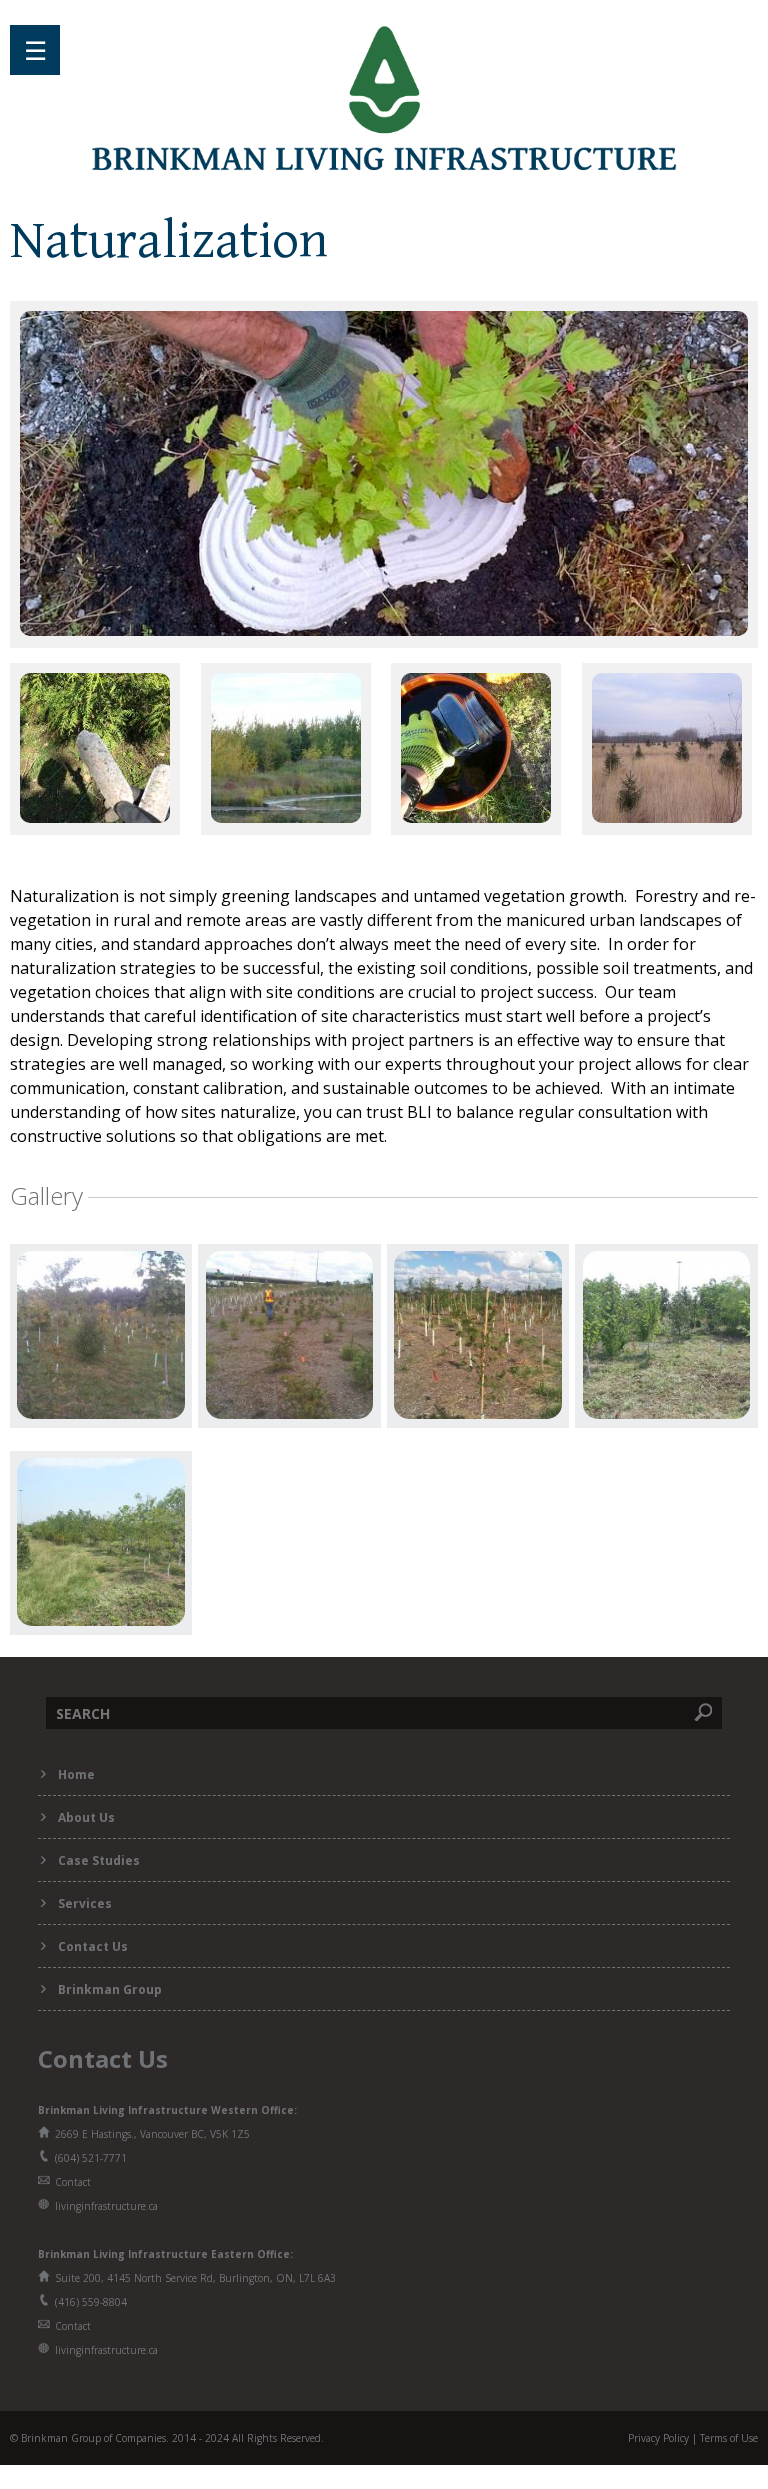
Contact (73, 2182)
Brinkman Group (110, 1989)
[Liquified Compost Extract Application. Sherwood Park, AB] (476, 817)
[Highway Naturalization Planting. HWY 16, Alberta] (667, 817)
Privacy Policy (658, 2438)
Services (85, 1903)
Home (76, 1774)
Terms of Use (729, 2438)
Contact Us (93, 1946)
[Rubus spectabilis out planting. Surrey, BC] (384, 630)
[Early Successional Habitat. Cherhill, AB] (286, 817)
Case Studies (99, 1860)
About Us (86, 1817)
